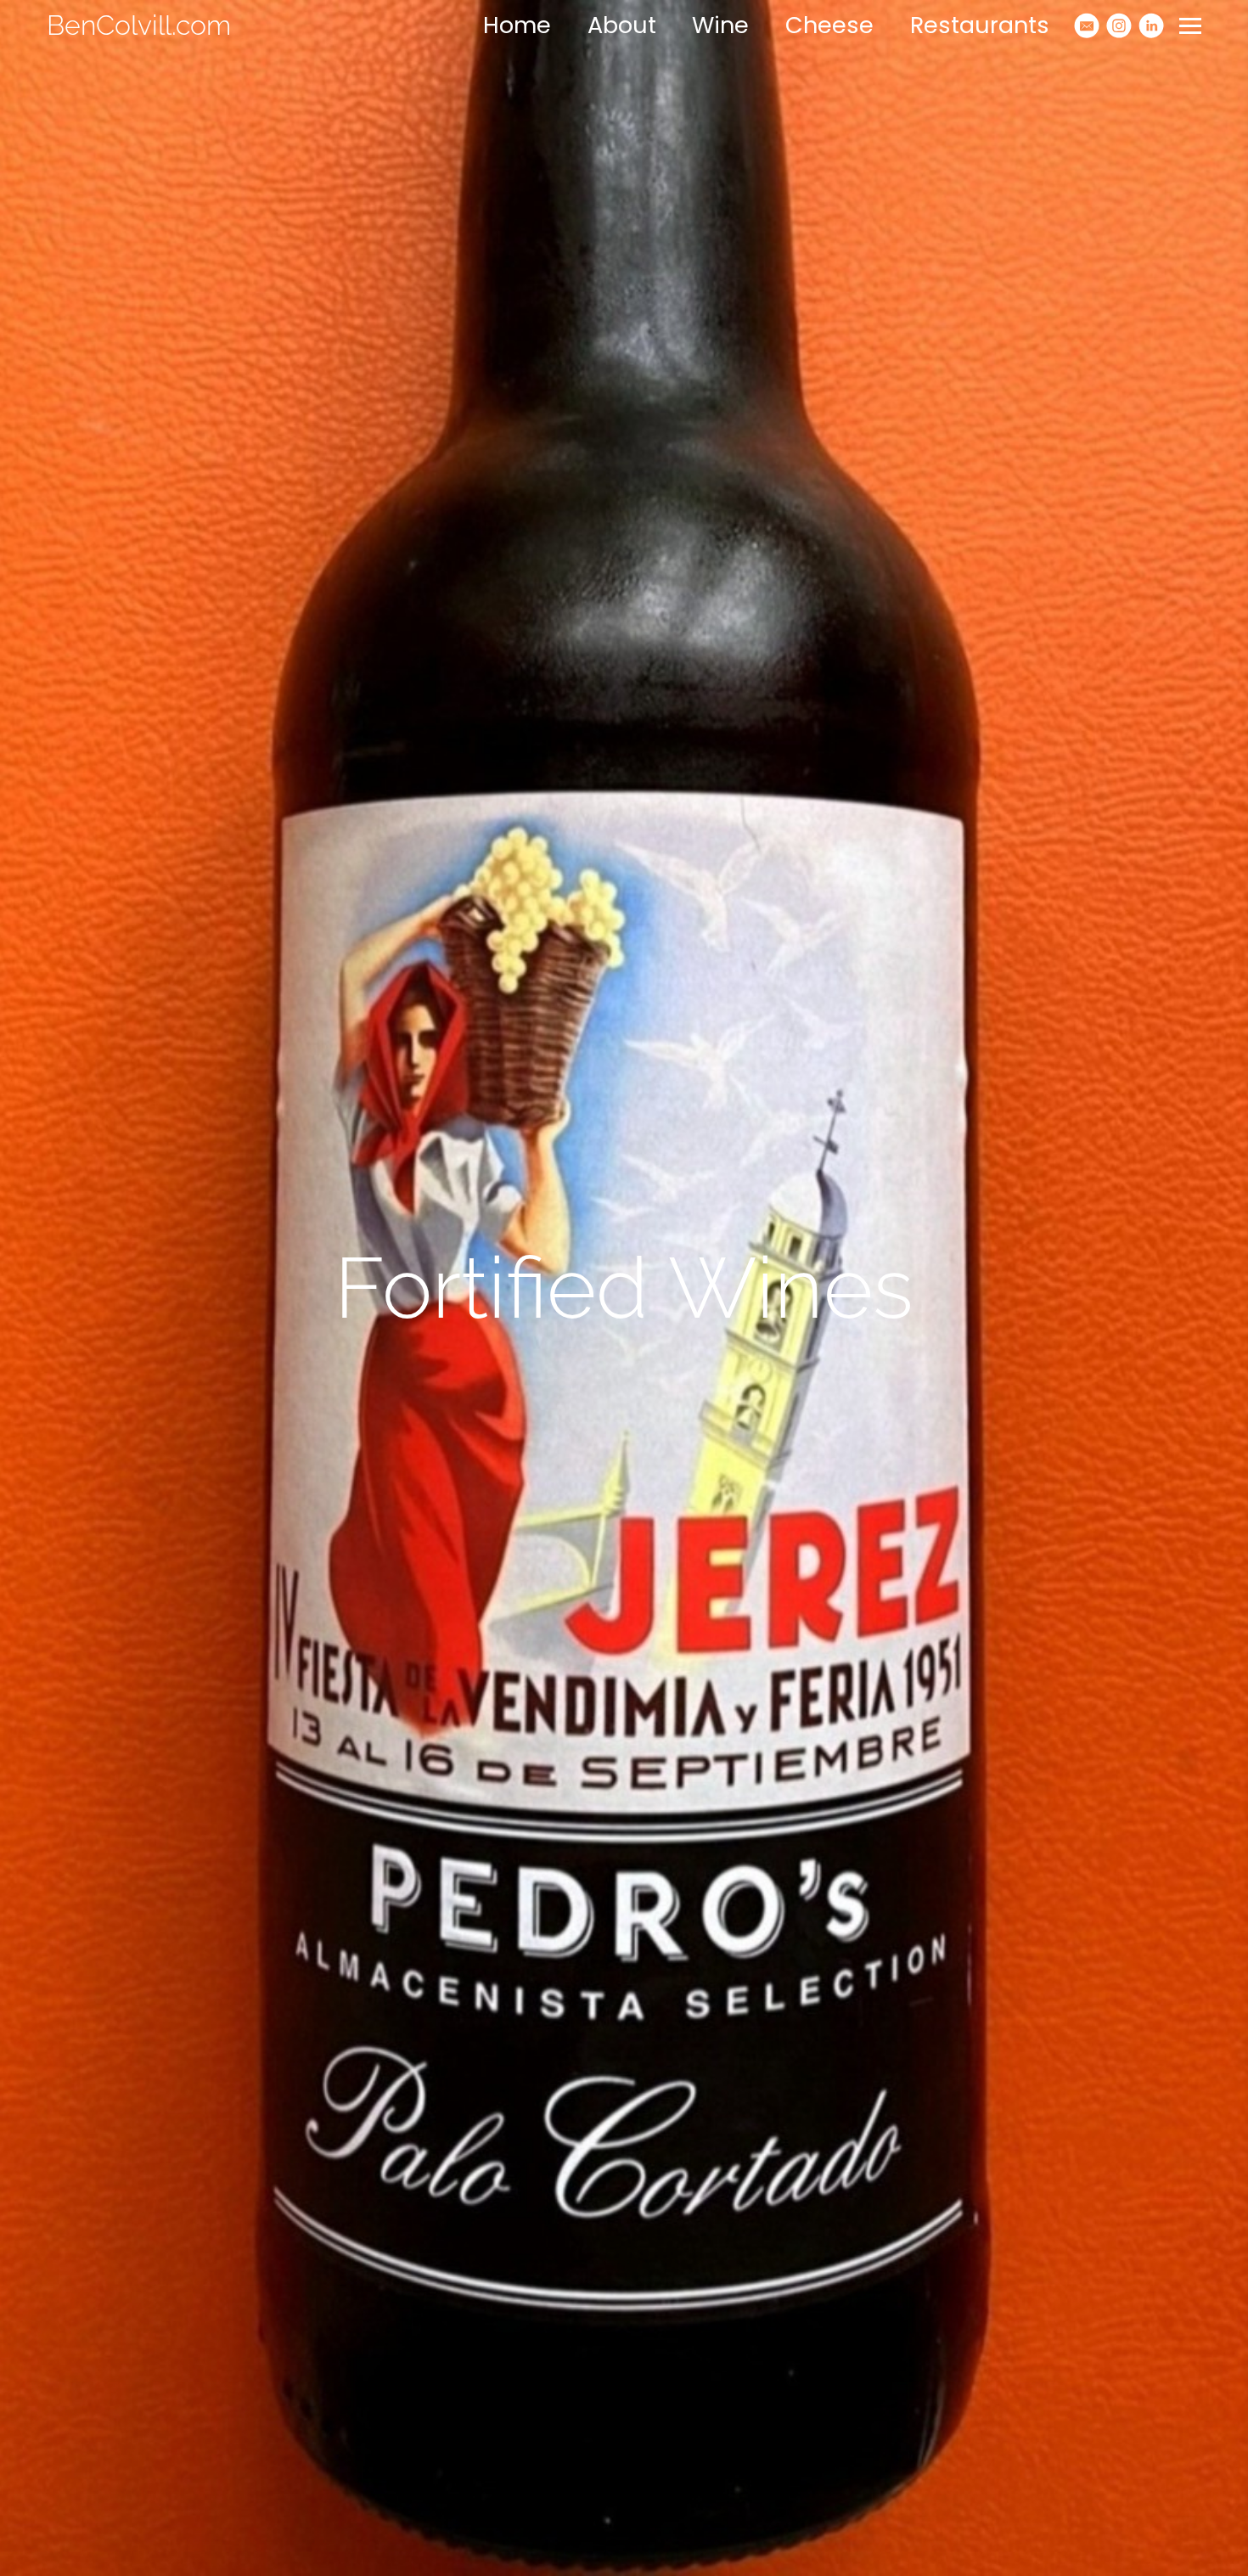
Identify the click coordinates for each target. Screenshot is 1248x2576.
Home (517, 25)
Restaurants (980, 25)
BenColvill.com (139, 25)
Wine (720, 25)
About (622, 25)
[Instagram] (1119, 25)
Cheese (829, 25)
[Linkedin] (1151, 25)
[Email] (1087, 25)
